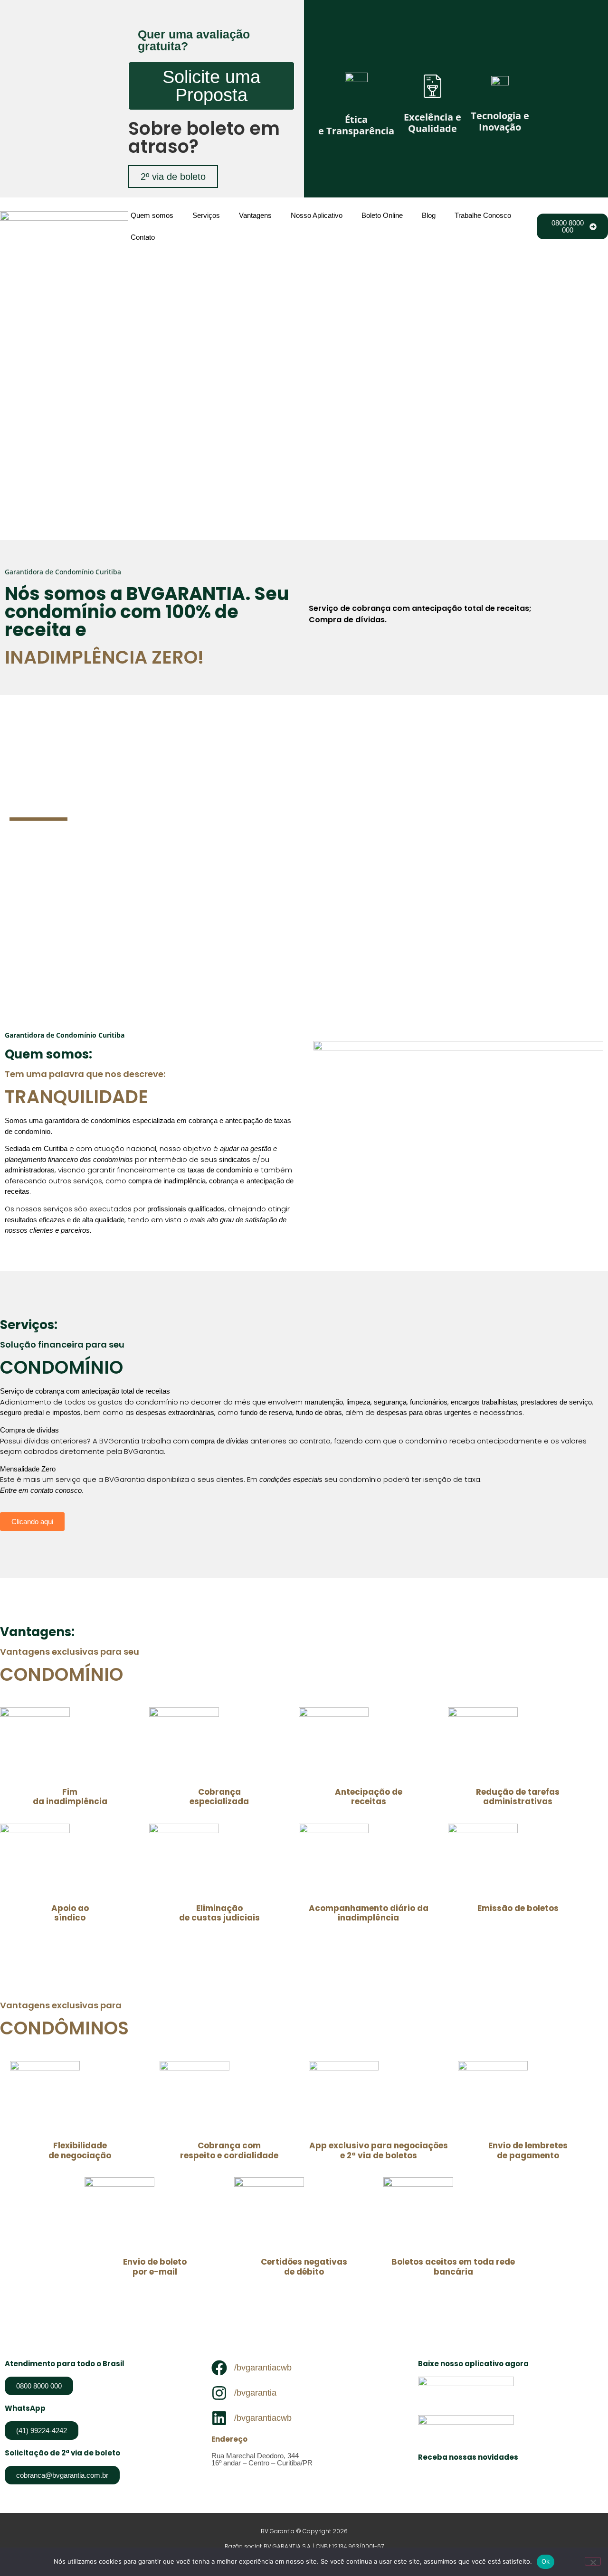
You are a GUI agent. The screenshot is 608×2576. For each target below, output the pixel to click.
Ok (546, 2561)
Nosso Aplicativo (317, 215)
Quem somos (152, 215)
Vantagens (255, 215)
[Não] (593, 2561)
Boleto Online (382, 215)
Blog (429, 215)
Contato (143, 237)
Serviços (206, 215)
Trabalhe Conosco (483, 215)
